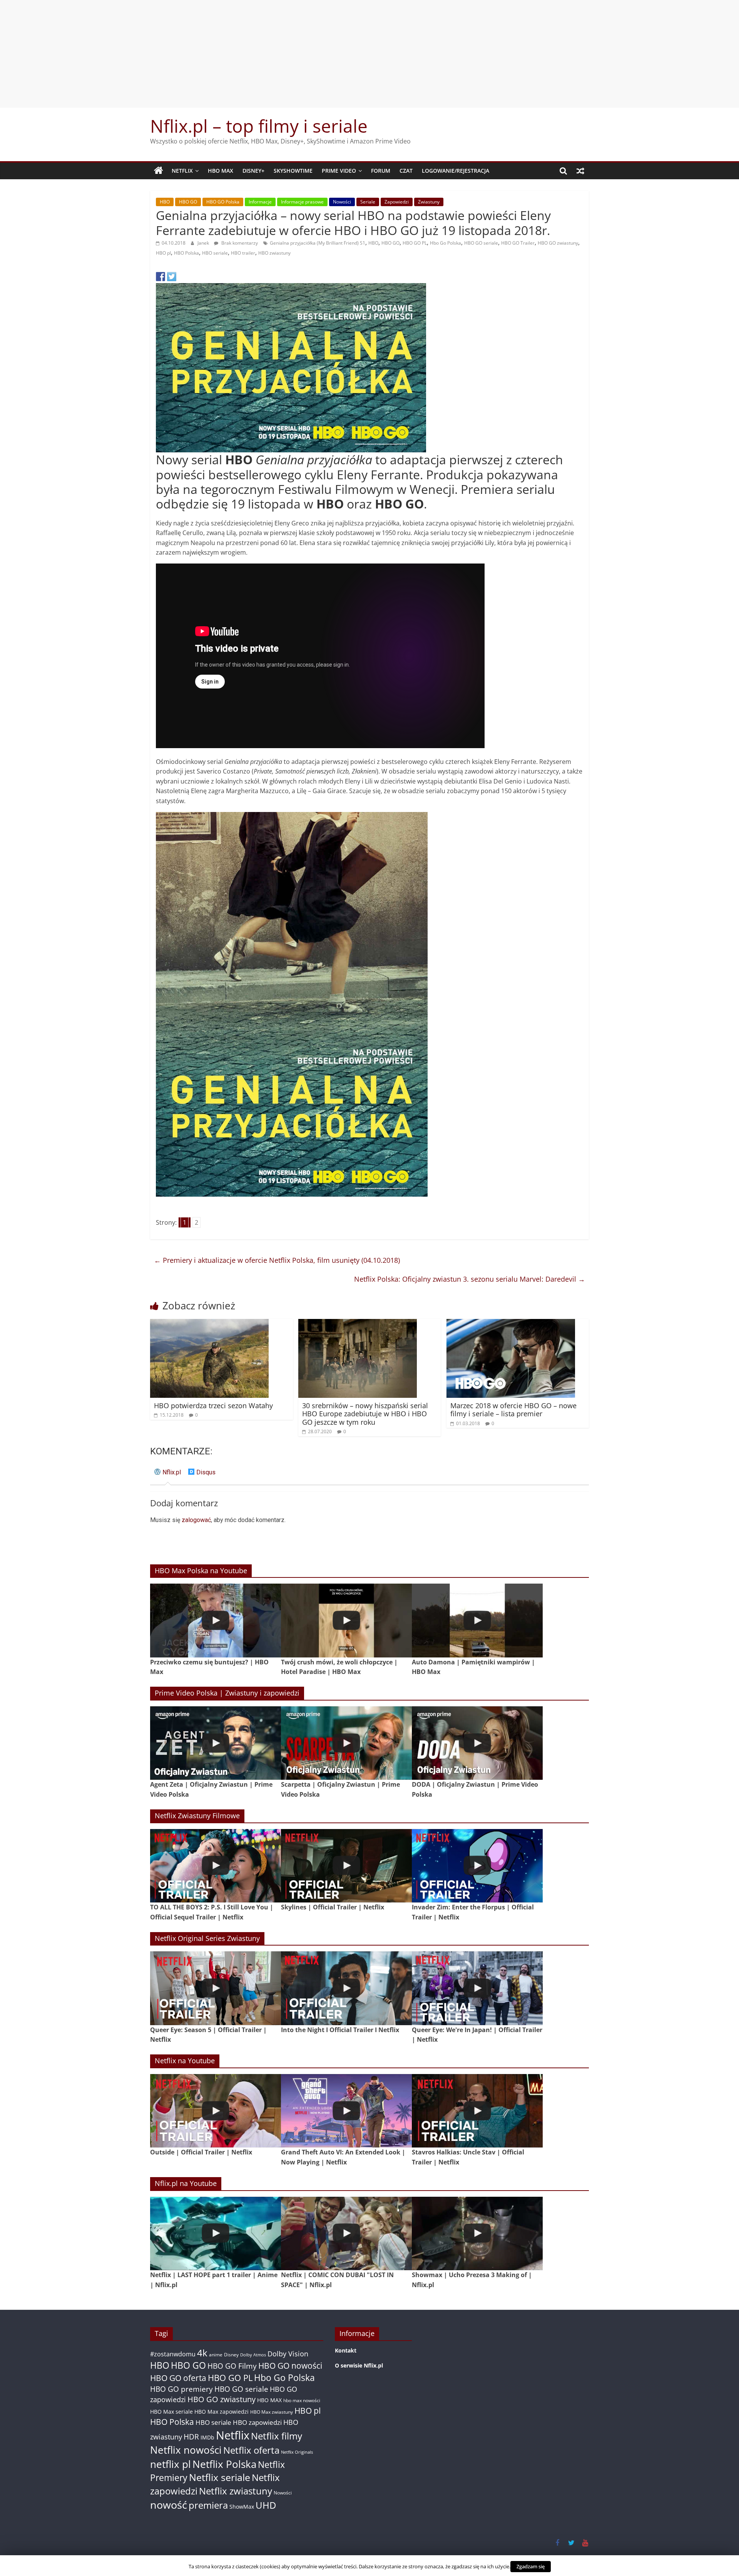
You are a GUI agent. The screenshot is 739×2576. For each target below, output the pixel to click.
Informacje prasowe (302, 202)
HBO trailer (243, 253)
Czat (406, 171)
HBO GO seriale (481, 243)
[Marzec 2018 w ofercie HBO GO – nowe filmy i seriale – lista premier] (511, 1324)
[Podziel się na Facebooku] (161, 277)
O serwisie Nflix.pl (359, 2365)
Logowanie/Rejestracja (456, 171)
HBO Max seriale (171, 2412)
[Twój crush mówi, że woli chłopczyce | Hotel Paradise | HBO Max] (346, 1620)
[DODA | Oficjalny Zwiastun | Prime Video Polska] (477, 1743)
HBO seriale (215, 253)
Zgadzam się (531, 2566)
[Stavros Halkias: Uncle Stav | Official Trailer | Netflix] (477, 2111)
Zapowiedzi (397, 202)
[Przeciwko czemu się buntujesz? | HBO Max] (216, 1620)
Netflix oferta (251, 2450)
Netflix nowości (186, 2450)
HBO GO (188, 202)
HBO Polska (186, 253)
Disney (231, 2355)
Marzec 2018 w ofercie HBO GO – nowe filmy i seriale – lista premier (513, 1410)
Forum (381, 171)
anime (216, 2355)
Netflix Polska (224, 2464)
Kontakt (346, 2350)
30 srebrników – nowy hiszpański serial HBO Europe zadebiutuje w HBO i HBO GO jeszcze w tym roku (365, 1414)
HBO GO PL (415, 243)
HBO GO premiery (181, 2389)
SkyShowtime (293, 171)
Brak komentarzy (239, 243)
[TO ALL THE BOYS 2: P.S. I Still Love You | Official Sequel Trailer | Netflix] (216, 1866)
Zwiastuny (429, 202)
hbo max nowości (302, 2400)
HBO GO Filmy (232, 2366)
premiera (208, 2505)
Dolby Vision (288, 2353)
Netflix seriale (220, 2477)
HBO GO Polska (223, 202)
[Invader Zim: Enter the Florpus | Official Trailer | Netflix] (477, 1866)
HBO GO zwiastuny (558, 243)
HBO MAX (221, 171)
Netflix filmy (277, 2436)
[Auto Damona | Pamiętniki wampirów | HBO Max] (477, 1620)
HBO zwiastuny (274, 253)
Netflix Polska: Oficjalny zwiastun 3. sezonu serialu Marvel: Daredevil (470, 1279)
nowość (169, 2505)
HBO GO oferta (178, 2378)
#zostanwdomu (173, 2354)
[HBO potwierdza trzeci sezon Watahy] (209, 1324)
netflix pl (171, 2464)
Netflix (182, 171)
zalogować (196, 1520)
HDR (191, 2437)
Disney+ (253, 171)
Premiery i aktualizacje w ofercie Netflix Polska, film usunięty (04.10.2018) (277, 1260)
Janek (204, 243)
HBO (165, 202)
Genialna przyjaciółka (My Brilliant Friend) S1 (318, 243)
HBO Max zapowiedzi (222, 2412)
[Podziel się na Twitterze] (172, 277)
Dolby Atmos (253, 2355)
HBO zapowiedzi (257, 2422)
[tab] (168, 1475)
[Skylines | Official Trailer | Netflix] (346, 1866)
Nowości (342, 202)
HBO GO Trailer (518, 243)
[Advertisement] (369, 54)
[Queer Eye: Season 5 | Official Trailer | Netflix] (216, 1988)
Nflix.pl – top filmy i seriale (259, 126)
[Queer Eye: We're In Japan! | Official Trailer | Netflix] (477, 1988)
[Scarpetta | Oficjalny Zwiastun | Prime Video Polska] (346, 1743)
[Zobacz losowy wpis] (580, 171)
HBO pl (163, 253)
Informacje (260, 202)
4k (202, 2353)
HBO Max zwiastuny (272, 2412)
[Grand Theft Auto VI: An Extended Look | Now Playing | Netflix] (346, 2111)
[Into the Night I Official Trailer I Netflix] (346, 1988)
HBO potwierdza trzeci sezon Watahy (213, 1406)
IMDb (207, 2437)
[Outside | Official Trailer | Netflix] (216, 2111)
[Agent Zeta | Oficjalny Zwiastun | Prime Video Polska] (216, 1743)
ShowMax (242, 2507)
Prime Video (339, 171)
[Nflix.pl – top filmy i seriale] (159, 171)
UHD (266, 2505)
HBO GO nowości (290, 2365)
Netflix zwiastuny (236, 2491)
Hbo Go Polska (446, 243)
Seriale (368, 202)
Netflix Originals (297, 2452)
